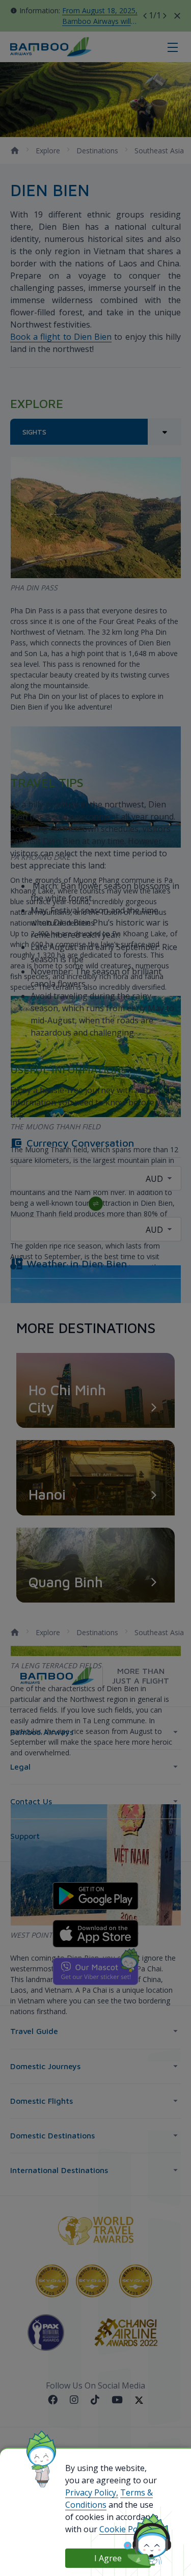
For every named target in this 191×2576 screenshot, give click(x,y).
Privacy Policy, (92, 2492)
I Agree (108, 2558)
